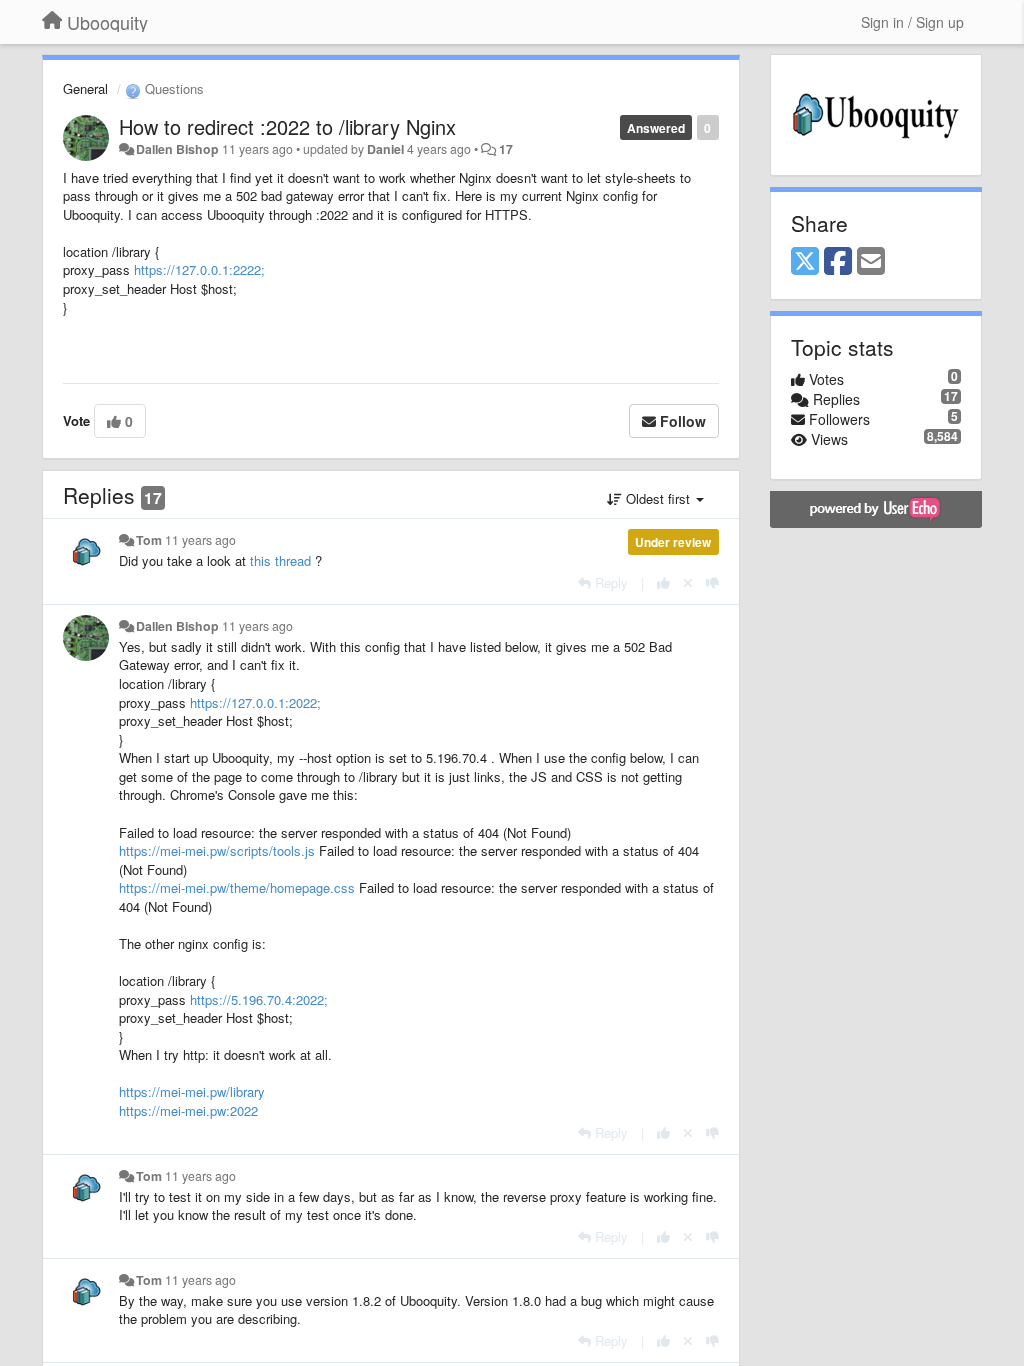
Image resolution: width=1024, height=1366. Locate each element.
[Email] (871, 262)
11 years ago (200, 540)
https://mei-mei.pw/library (192, 1091)
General (85, 88)
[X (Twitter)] (805, 262)
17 (506, 149)
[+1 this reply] (663, 582)
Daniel (385, 149)
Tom (149, 540)
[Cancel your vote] (688, 582)
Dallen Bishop (177, 149)
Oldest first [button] (658, 498)
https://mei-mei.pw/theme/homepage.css (237, 887)
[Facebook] (838, 262)
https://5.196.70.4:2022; (259, 999)
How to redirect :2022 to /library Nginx (287, 126)
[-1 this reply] (712, 582)
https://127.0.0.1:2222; (199, 269)
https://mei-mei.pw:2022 (188, 1110)
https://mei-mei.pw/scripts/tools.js (217, 850)
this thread (280, 560)
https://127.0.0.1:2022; (255, 702)
